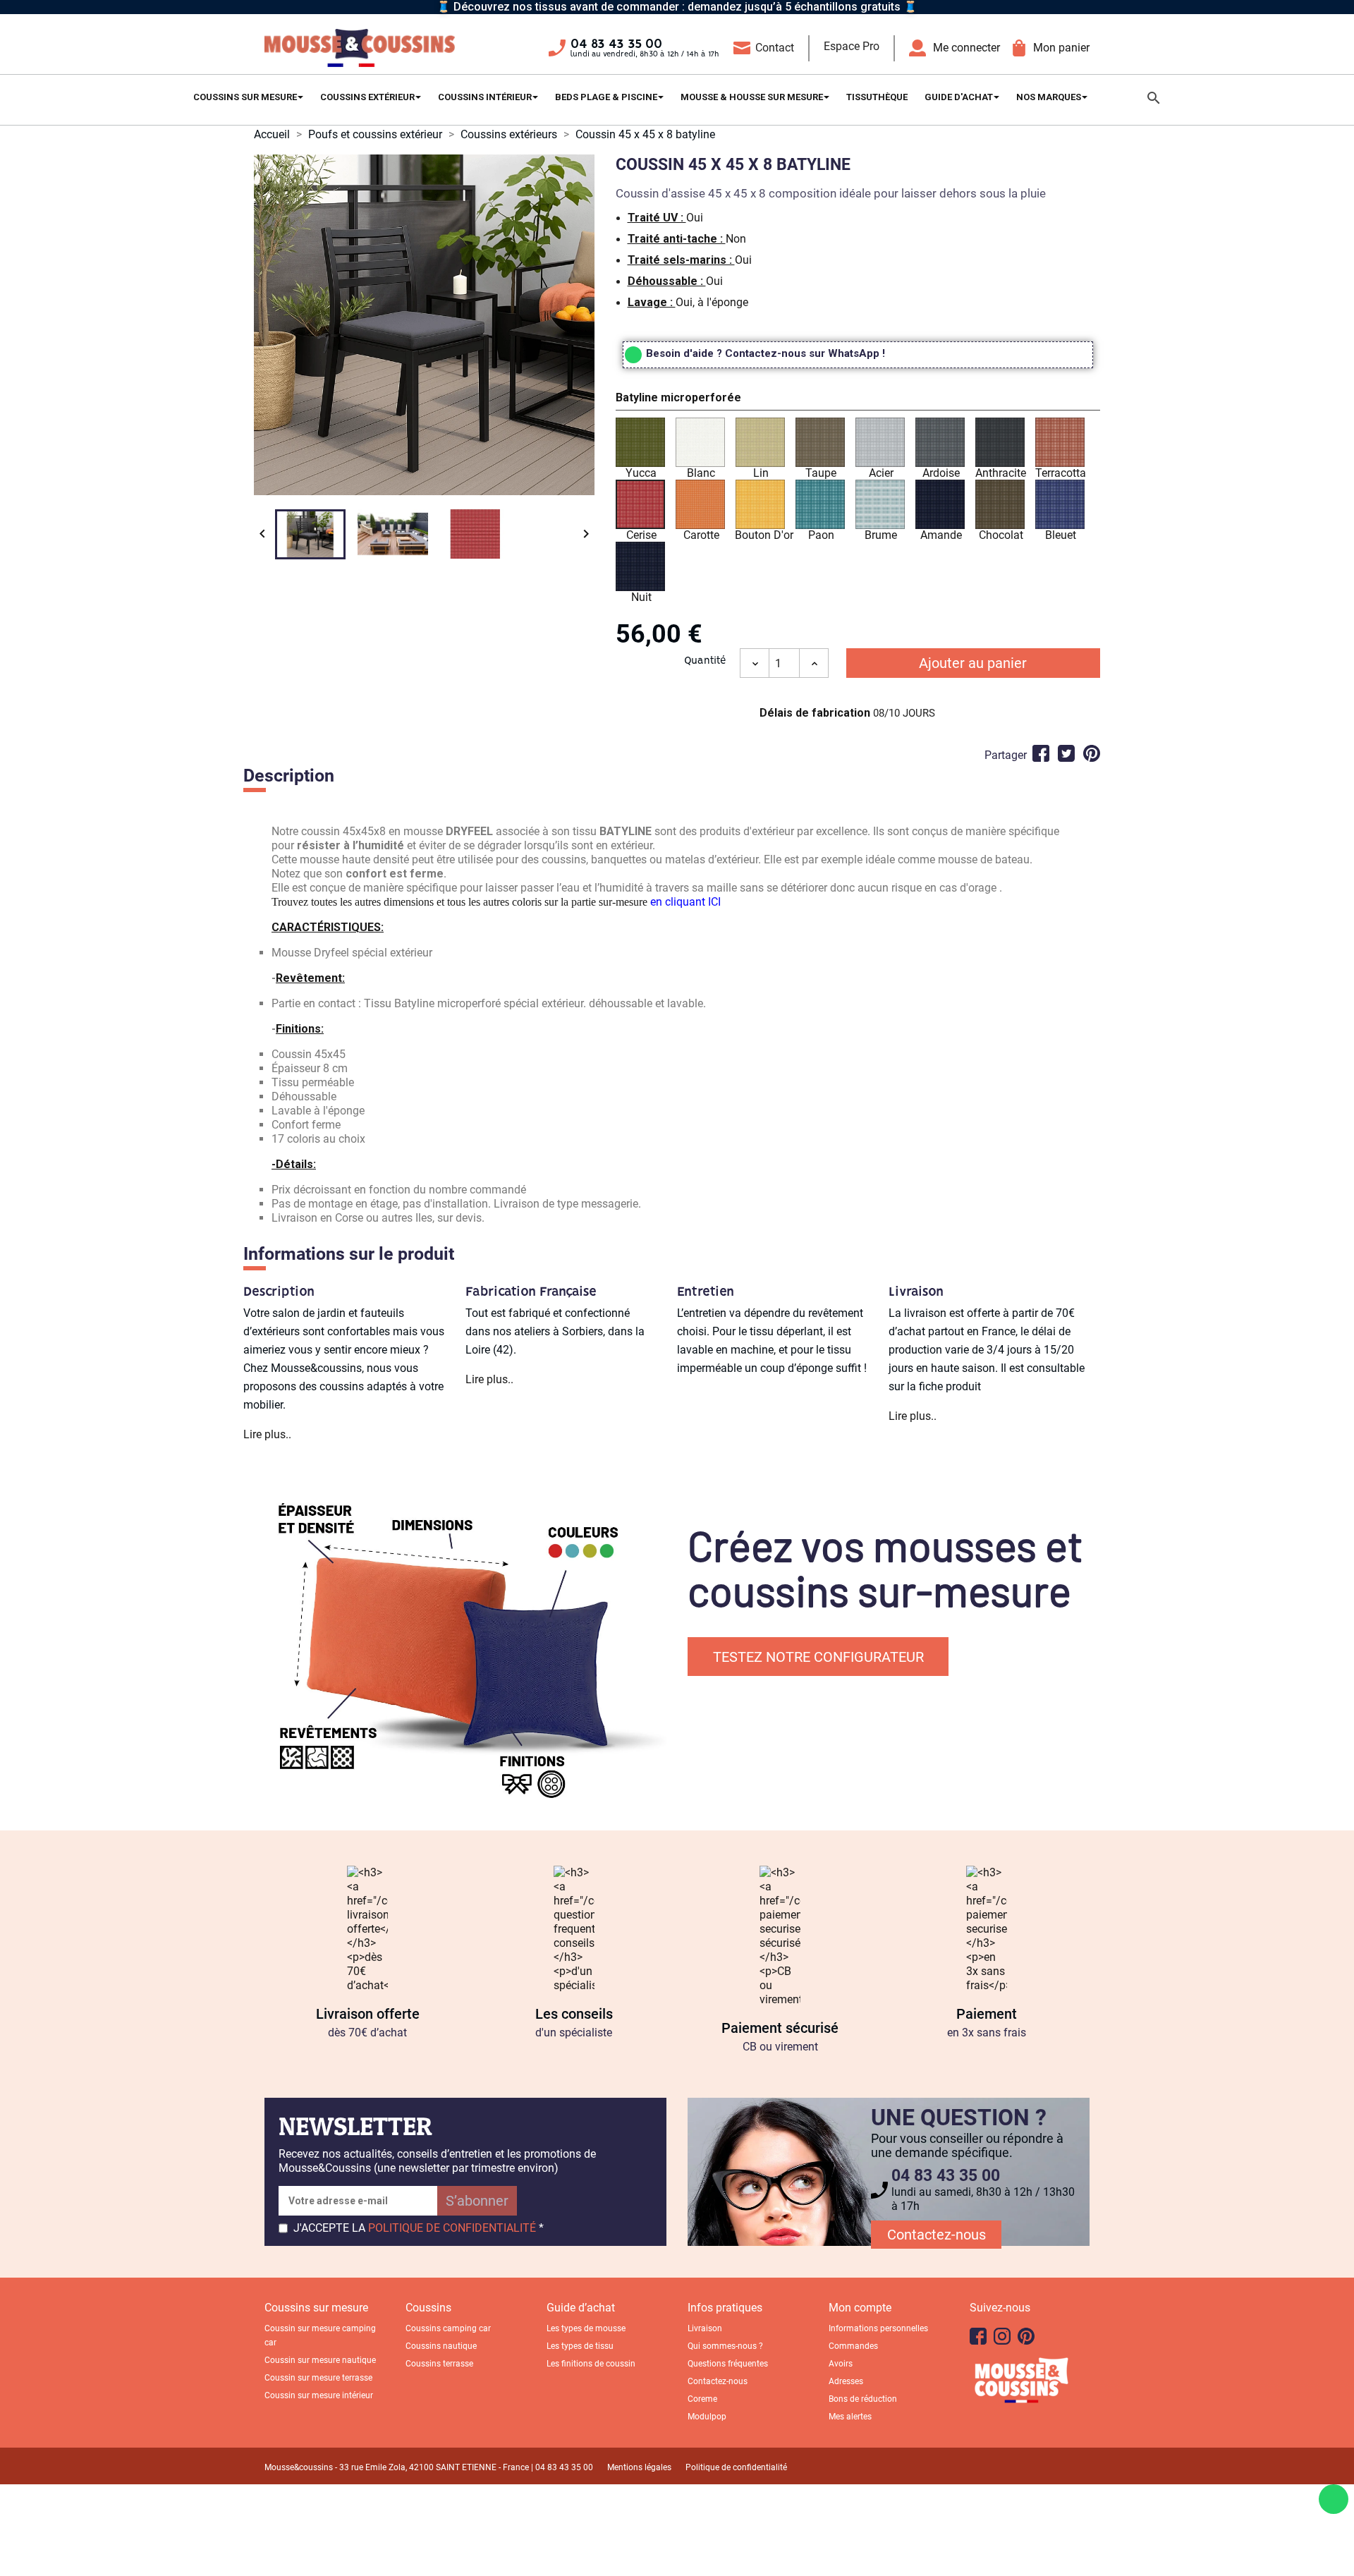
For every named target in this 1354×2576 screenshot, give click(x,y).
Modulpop (707, 2417)
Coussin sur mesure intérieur (319, 2395)
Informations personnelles (878, 2328)
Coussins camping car (448, 2328)
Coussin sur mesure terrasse (318, 2378)
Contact (775, 48)
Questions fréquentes (728, 2364)
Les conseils (574, 2014)
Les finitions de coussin (591, 2364)
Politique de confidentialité (736, 2467)
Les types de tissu (580, 2346)
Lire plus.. (267, 1434)
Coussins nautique (441, 2346)
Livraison (705, 2328)
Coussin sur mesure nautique (320, 2360)
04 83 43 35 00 (616, 44)
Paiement (987, 2014)
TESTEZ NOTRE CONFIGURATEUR (818, 1657)
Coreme (702, 2399)
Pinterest (1092, 753)
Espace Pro (852, 46)
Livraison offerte (368, 2014)
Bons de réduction (863, 2399)
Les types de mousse (586, 2328)
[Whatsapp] (1334, 2499)
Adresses (846, 2381)
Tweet (1066, 753)
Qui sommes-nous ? (725, 2346)
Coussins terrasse (439, 2364)
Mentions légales (639, 2467)
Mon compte (860, 2308)
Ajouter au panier (973, 663)
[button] (858, 400)
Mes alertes (850, 2417)
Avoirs (841, 2364)
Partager (1041, 753)
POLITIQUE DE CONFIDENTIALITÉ (452, 2228)
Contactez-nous (937, 2235)
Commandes (853, 2346)
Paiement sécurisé (780, 2028)
